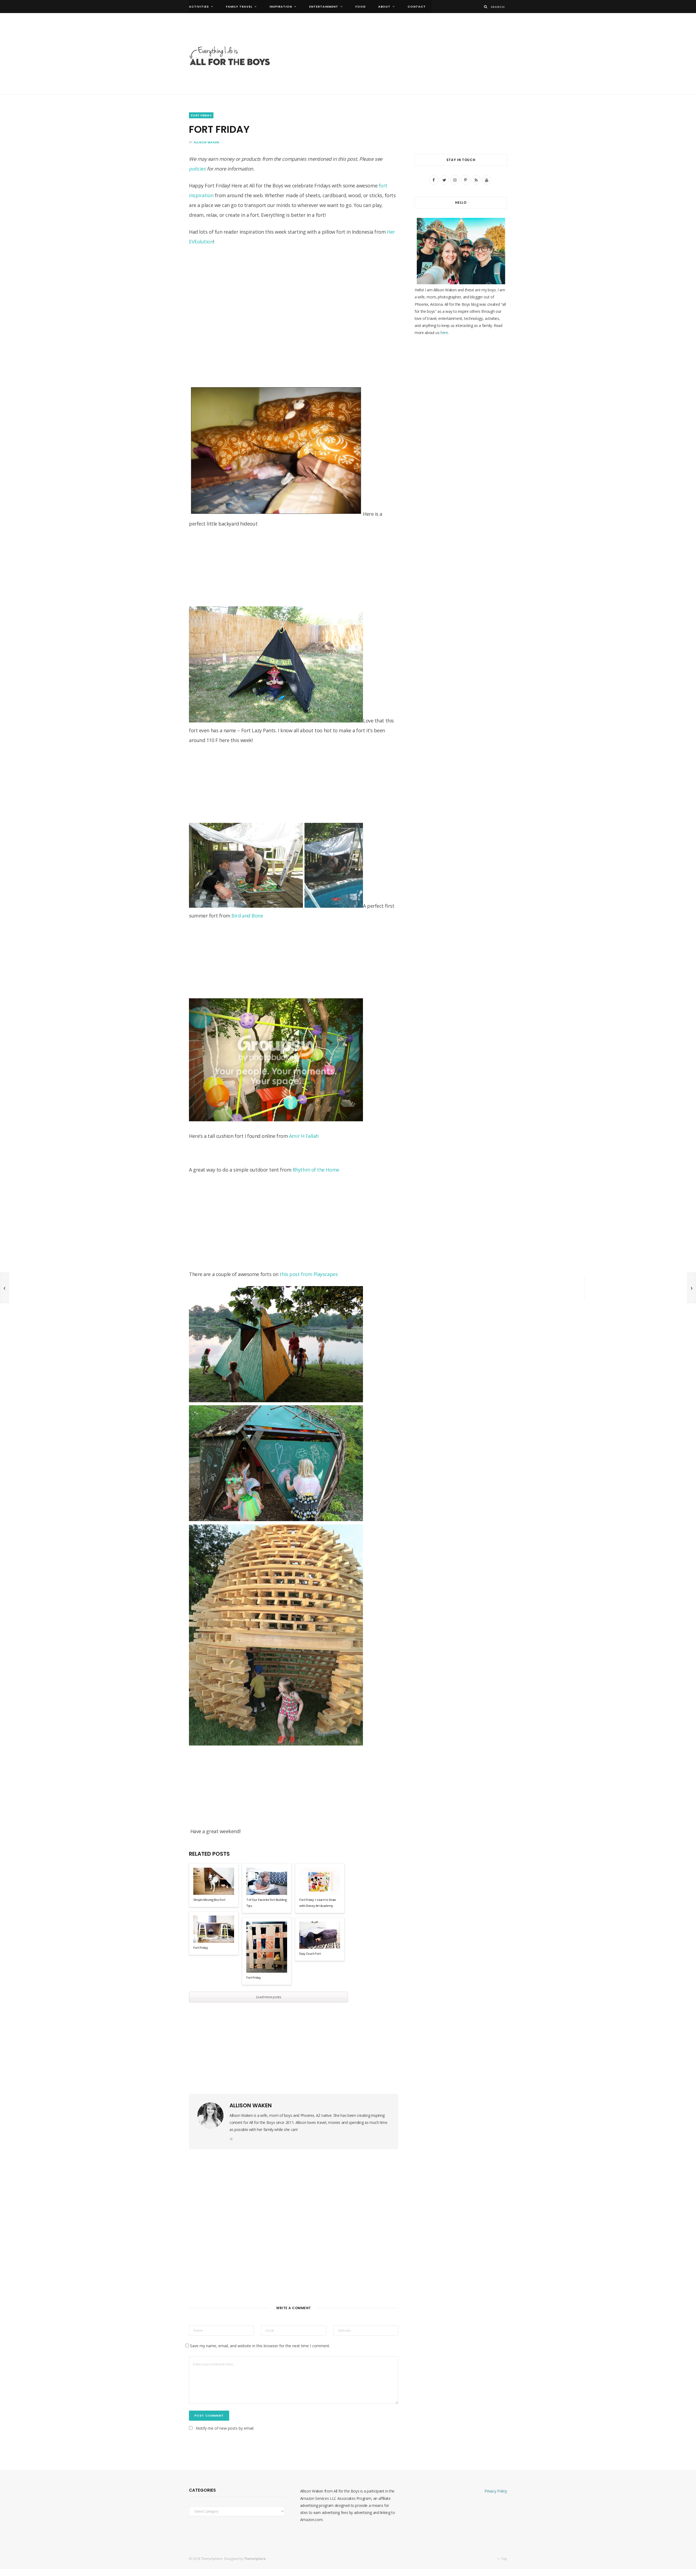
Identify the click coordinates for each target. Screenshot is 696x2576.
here (444, 333)
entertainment (324, 7)
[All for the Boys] (230, 57)
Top (504, 2559)
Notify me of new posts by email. (225, 2428)
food (361, 7)
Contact (417, 7)
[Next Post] (692, 1288)
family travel (239, 7)
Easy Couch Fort (310, 1953)
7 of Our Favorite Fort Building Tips (266, 1903)
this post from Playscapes (309, 1274)
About (384, 7)
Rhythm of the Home (316, 1170)
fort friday (201, 115)
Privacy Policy (496, 2491)
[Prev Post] (4, 1288)
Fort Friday (201, 1948)
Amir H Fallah (304, 1136)
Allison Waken (206, 142)
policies (197, 169)
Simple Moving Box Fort (209, 1900)
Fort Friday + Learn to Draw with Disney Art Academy (318, 1903)
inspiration (281, 7)
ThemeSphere (255, 2559)
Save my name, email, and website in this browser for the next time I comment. (260, 2346)
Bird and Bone (247, 916)
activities (199, 7)
